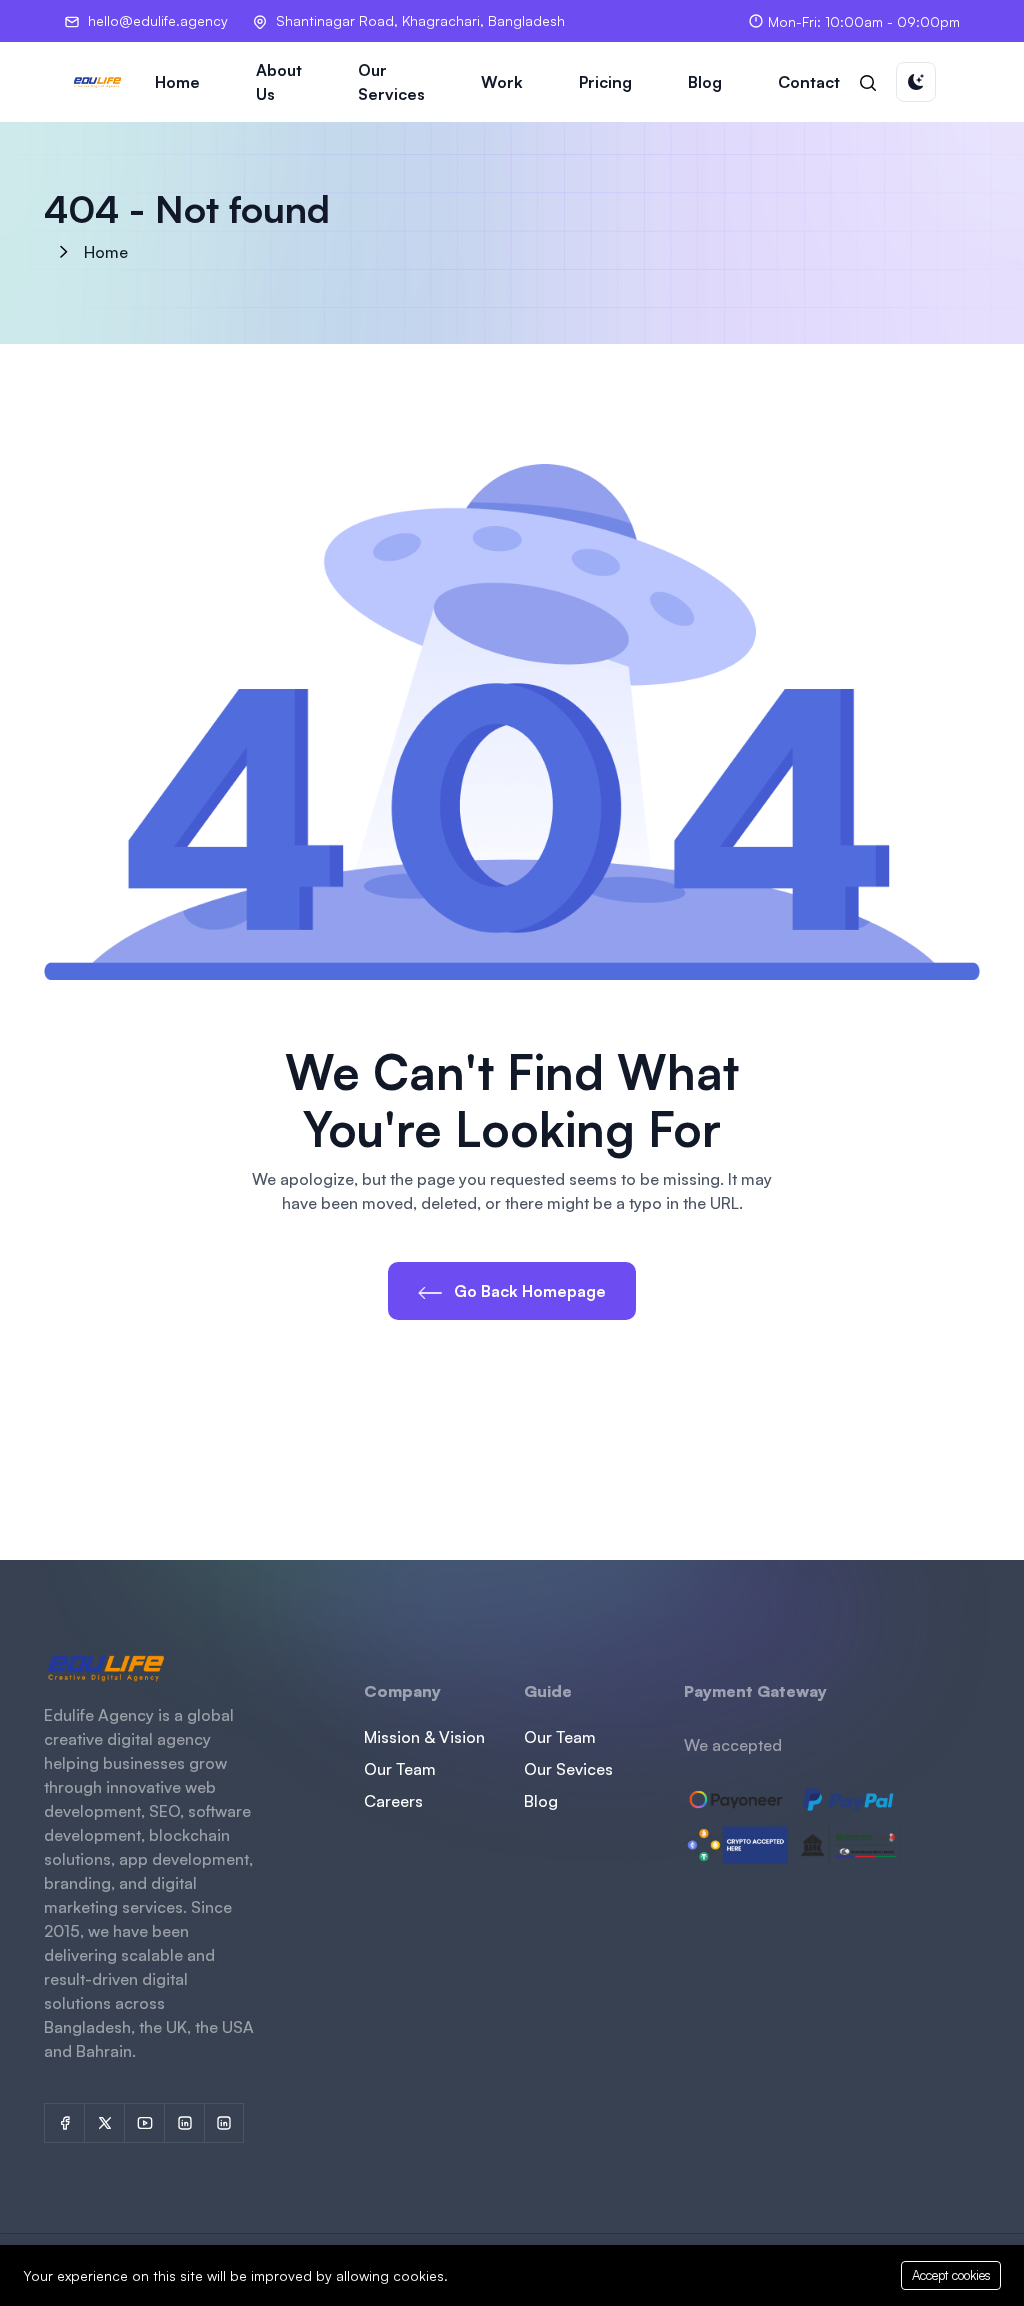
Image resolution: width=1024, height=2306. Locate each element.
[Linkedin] (224, 2123)
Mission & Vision (424, 1737)
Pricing (605, 82)
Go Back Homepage (528, 1291)
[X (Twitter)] (104, 2123)
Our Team (400, 1769)
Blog (705, 82)
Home (177, 82)
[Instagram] (184, 2123)
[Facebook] (64, 2123)
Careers (393, 1801)
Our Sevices (568, 1769)
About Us (279, 82)
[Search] (868, 82)
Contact (809, 82)
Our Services (391, 82)
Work (502, 82)
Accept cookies (951, 2275)
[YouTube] (144, 2123)
